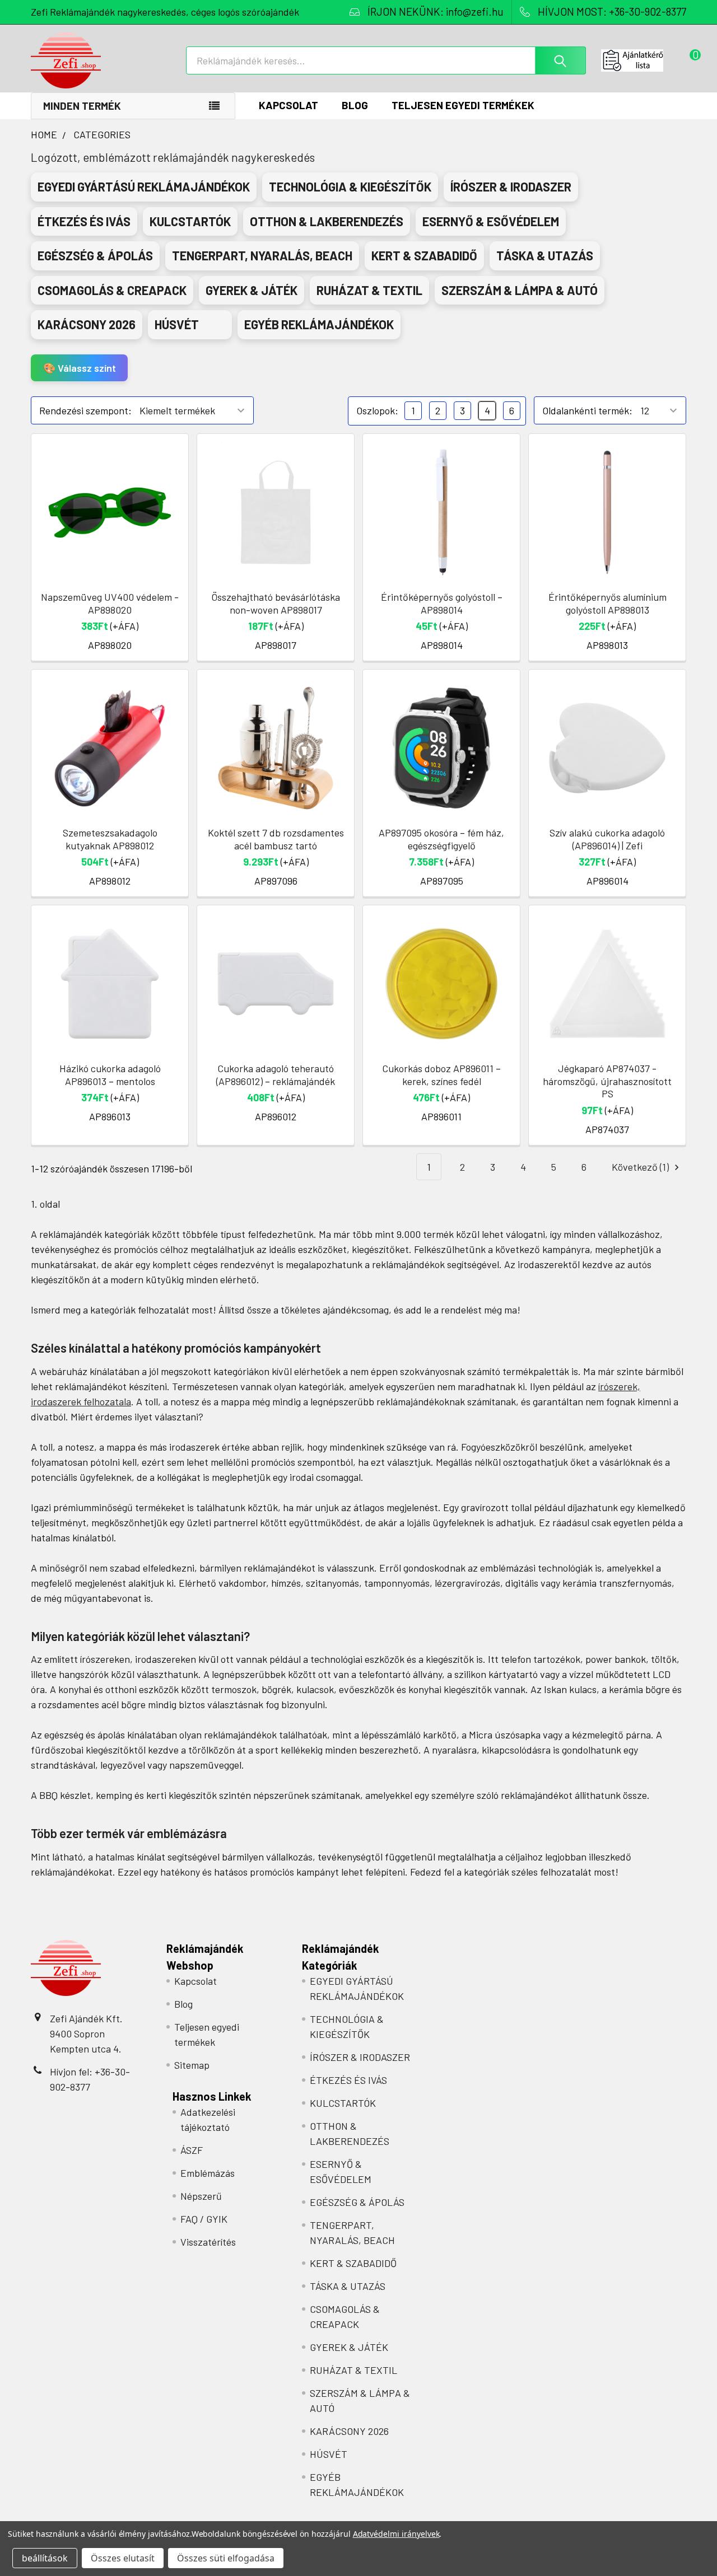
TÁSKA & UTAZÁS (348, 2286)
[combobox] (386, 60)
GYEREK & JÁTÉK (349, 2347)
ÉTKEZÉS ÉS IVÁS (348, 2080)
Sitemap (192, 2065)
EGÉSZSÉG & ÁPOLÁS (357, 2202)
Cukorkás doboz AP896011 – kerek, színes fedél (441, 1075)
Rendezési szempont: (85, 410)
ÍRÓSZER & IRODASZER (360, 2057)
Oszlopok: (377, 410)
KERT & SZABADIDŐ (353, 2263)
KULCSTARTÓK (343, 2103)
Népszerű (201, 2196)
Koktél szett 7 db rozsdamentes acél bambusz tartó (276, 839)
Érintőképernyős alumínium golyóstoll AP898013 (607, 603)
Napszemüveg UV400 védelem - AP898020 (110, 603)
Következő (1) (641, 1167)
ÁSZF (192, 2150)
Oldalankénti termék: (587, 410)
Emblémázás (208, 2173)
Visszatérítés (208, 2242)
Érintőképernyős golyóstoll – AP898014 (442, 603)
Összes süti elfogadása (226, 2558)
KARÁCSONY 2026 (349, 2431)
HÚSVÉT (329, 2454)
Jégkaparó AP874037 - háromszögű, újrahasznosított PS (607, 1081)
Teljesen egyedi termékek (463, 105)
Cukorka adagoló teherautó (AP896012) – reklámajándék (276, 1075)
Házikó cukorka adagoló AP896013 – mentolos (110, 1075)
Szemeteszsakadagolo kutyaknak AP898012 (110, 839)
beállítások (45, 2558)
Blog (355, 105)
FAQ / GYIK (204, 2219)
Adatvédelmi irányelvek (396, 2534)
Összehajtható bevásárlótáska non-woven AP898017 (276, 603)
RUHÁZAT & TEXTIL (353, 2370)
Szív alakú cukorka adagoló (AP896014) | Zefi (607, 839)
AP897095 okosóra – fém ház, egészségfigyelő (441, 839)
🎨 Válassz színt (80, 368)
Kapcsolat (288, 105)
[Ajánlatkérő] (644, 60)
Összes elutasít (123, 2558)
